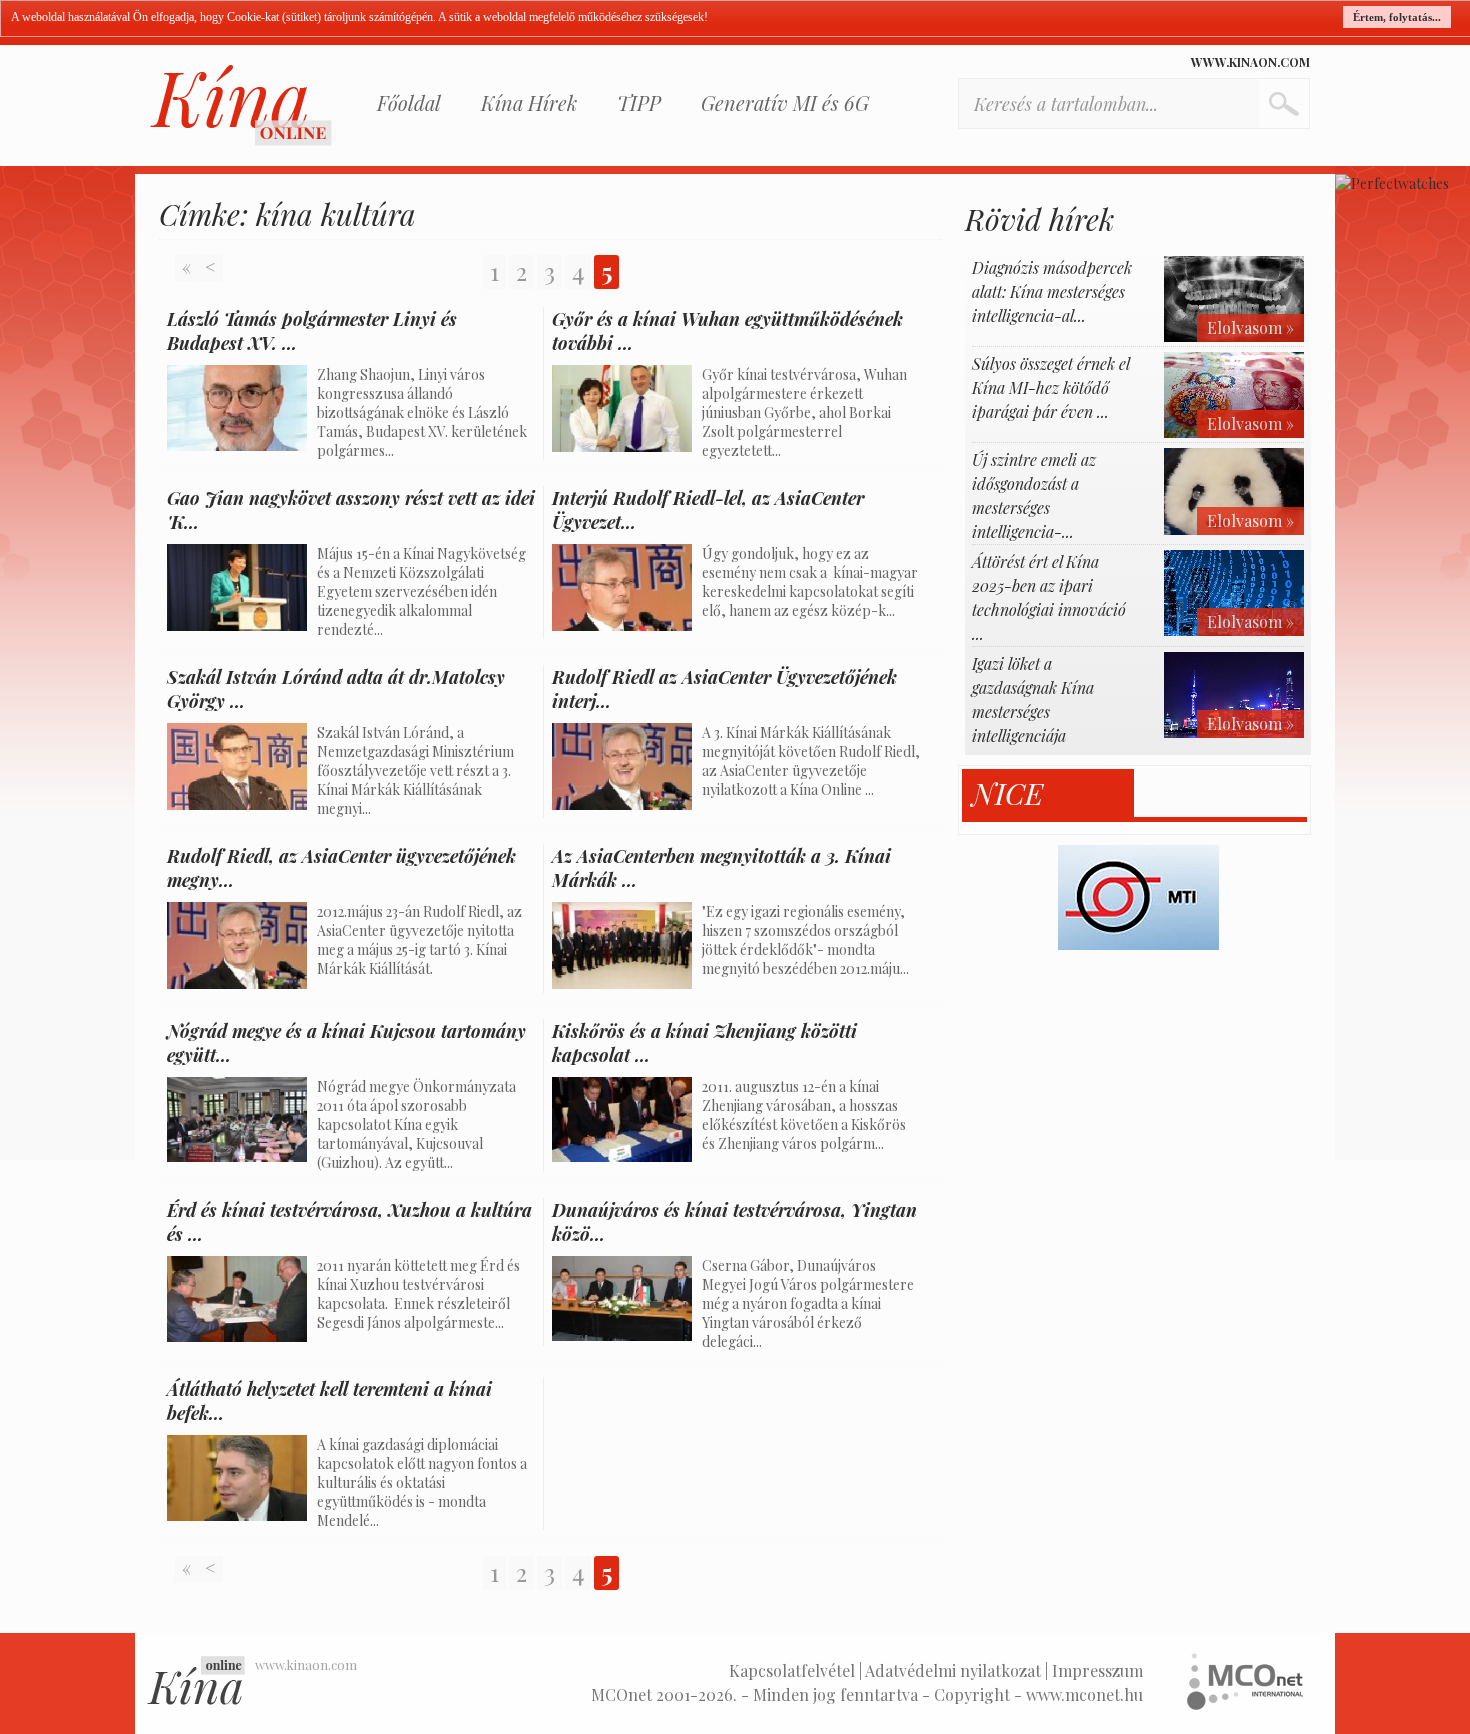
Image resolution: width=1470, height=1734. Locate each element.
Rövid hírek (1039, 219)
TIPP (639, 102)
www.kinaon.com (1250, 62)
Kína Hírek (529, 102)
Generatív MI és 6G (785, 102)
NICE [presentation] (1007, 793)
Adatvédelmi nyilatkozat (953, 1670)
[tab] (1048, 793)
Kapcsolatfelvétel (792, 1670)
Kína (241, 105)
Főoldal (409, 102)
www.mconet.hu (1084, 1694)
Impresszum (1097, 1670)
